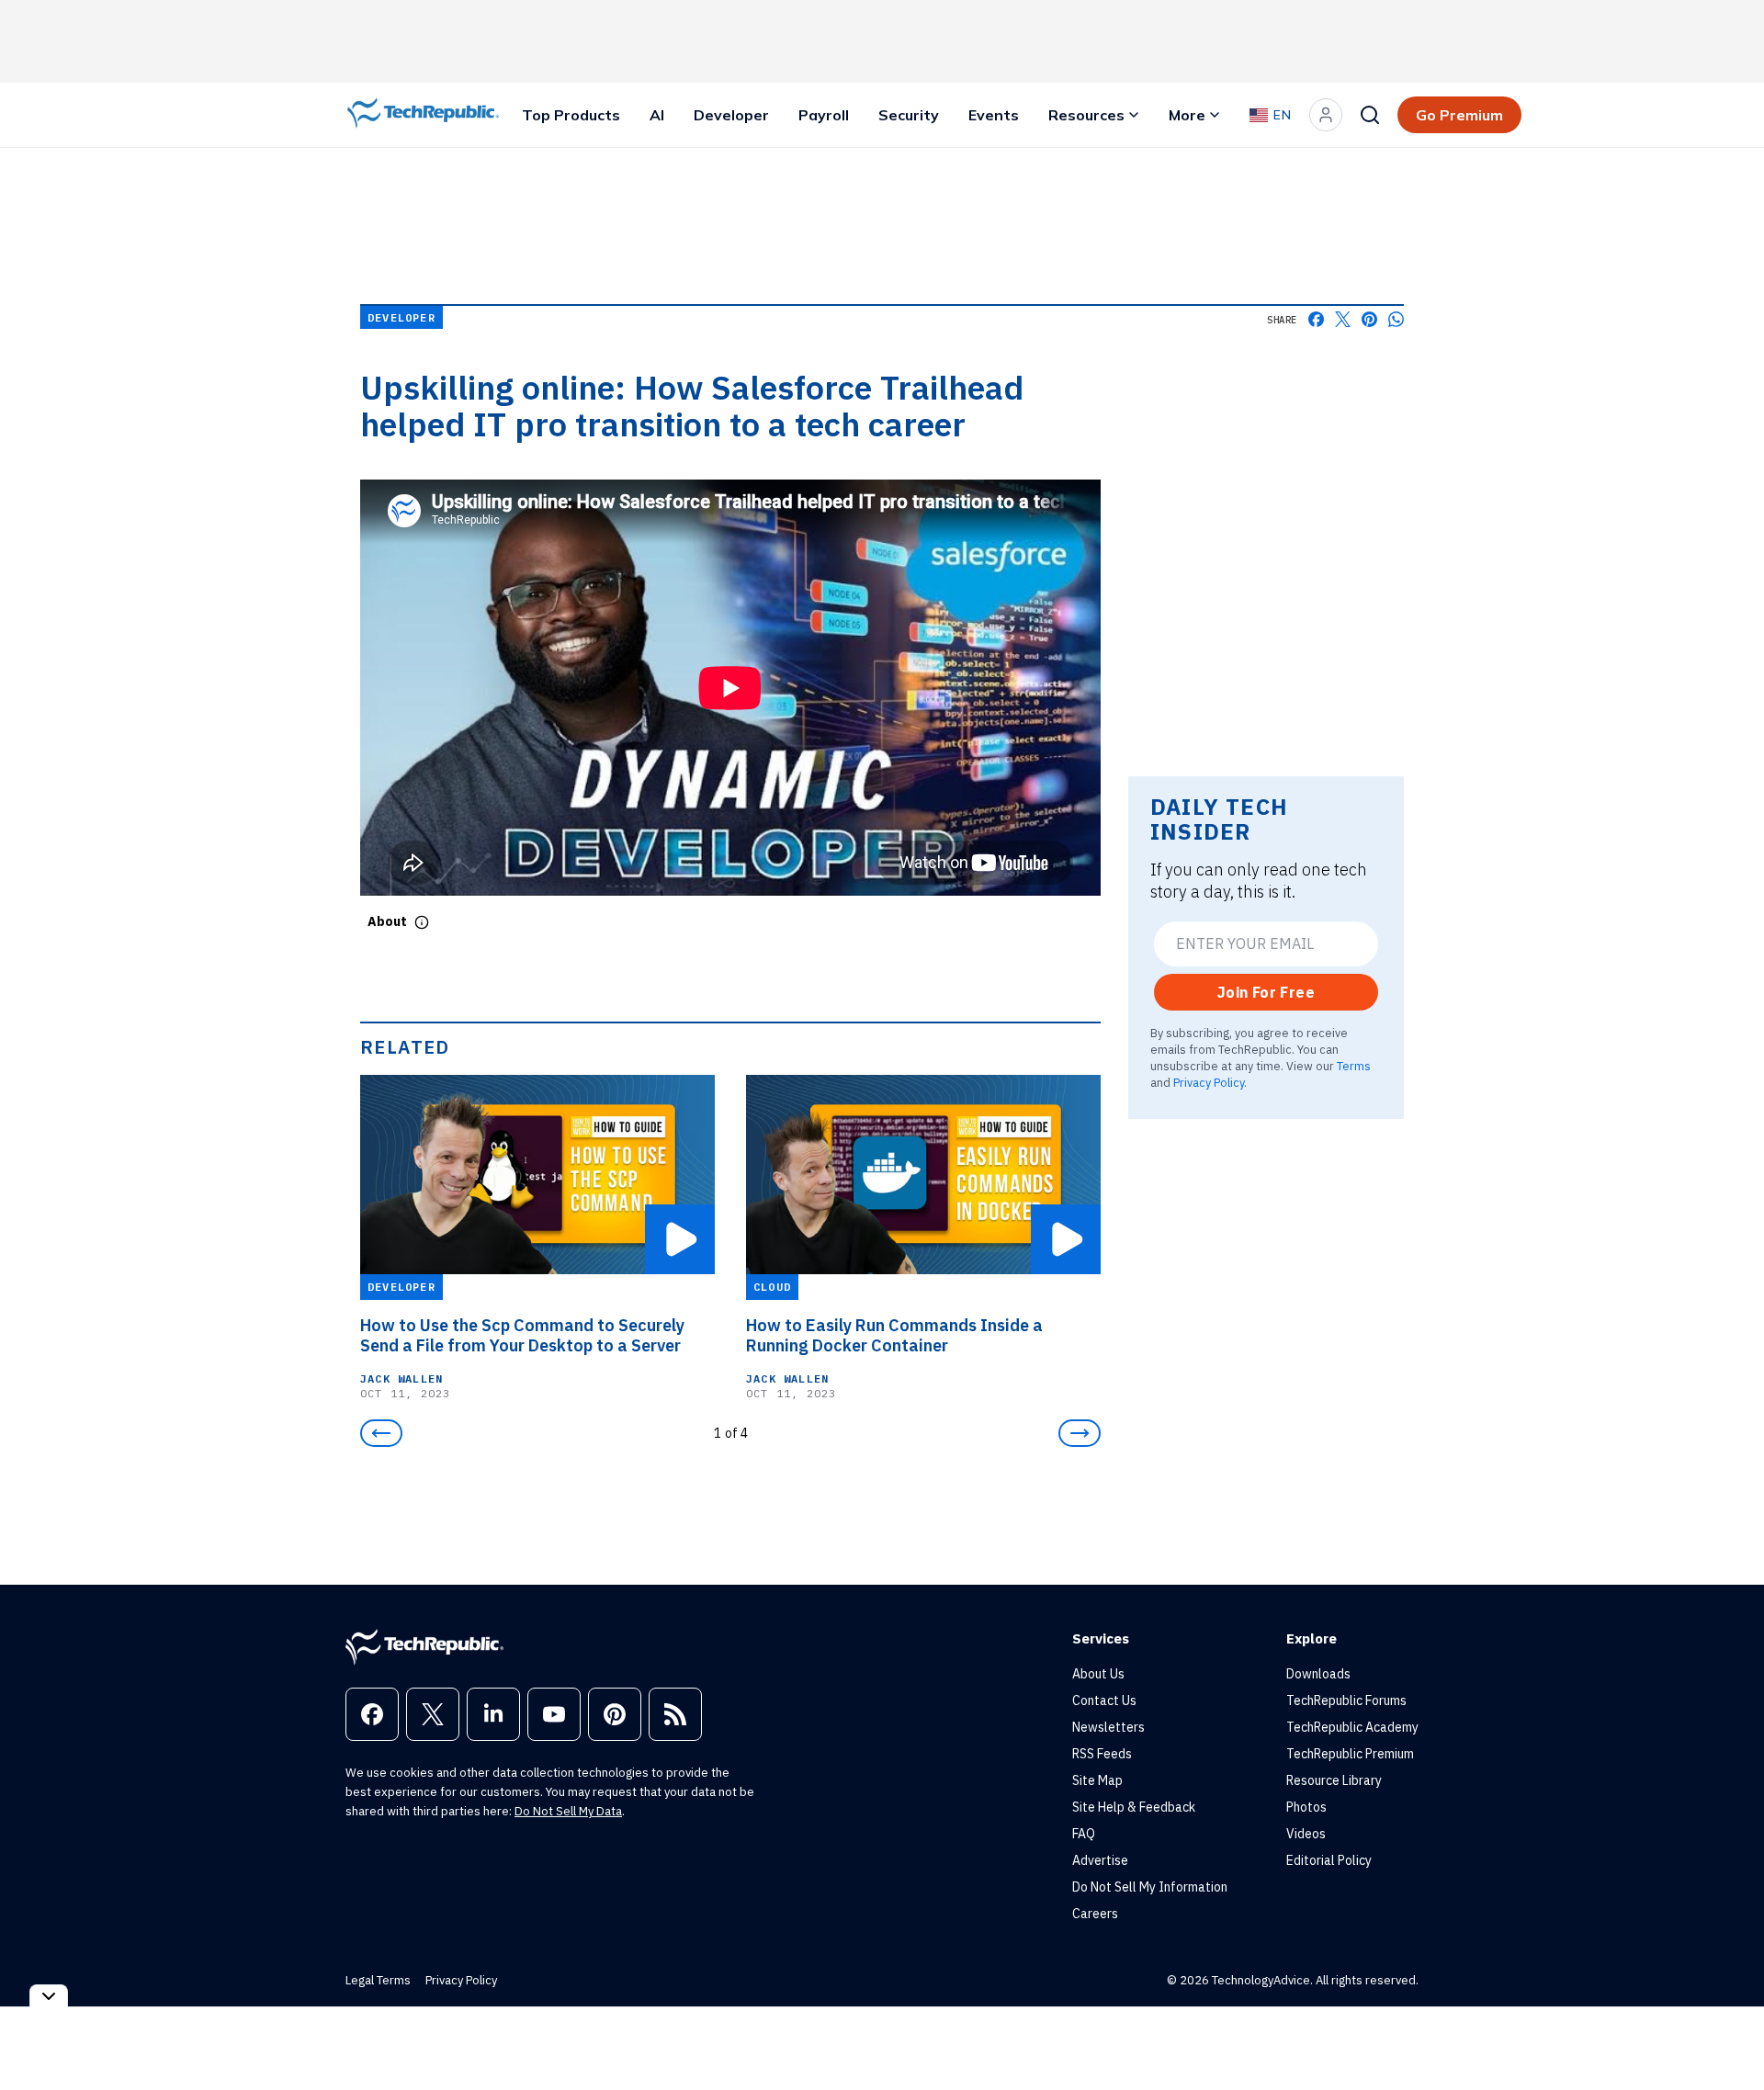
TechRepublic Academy (1352, 1727)
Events (994, 115)
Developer (731, 115)
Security (909, 115)
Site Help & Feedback (1134, 1807)
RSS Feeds (1102, 1754)
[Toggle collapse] (49, 1996)
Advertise (1100, 1860)
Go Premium (1459, 115)
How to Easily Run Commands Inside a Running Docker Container (894, 1336)
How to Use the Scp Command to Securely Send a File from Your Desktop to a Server (522, 1336)
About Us (1098, 1674)
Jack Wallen (401, 1378)
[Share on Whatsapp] (1396, 319)
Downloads (1318, 1674)
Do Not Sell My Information (1150, 1887)
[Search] (1370, 115)
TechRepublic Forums (1346, 1700)
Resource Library (1334, 1780)
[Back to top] (1727, 2034)
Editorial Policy (1329, 1860)
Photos (1306, 1807)
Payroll (824, 115)
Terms (1354, 1066)
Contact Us (1104, 1700)
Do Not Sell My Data (568, 1811)
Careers (1095, 1914)
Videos (1306, 1834)
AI (657, 115)
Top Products (571, 115)
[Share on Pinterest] (1369, 319)
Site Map (1097, 1780)
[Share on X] (1343, 319)
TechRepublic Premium (1350, 1754)
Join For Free (1266, 992)
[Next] (1080, 1433)
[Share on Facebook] (1316, 319)
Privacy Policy (1209, 1082)
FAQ (1084, 1834)
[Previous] (381, 1433)
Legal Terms (378, 1980)
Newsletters (1108, 1727)
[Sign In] (1326, 115)
